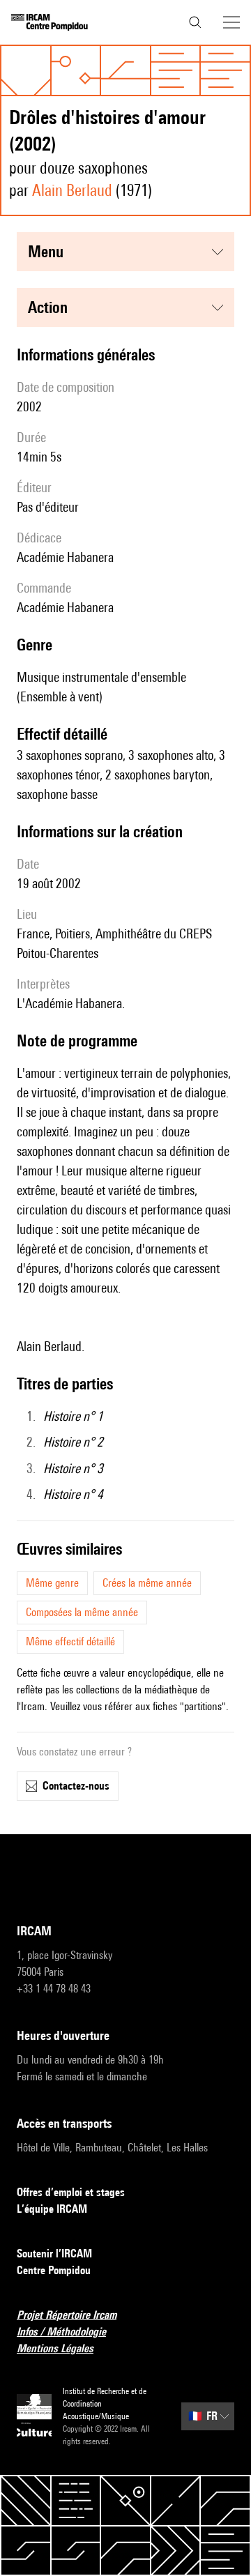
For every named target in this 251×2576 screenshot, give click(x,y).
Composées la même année (82, 1612)
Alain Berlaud (72, 190)
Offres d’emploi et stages (71, 2192)
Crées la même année (147, 1583)
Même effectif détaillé (70, 1641)
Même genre (52, 1583)
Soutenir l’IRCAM (54, 2254)
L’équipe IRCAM (52, 2209)
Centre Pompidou (54, 2270)
